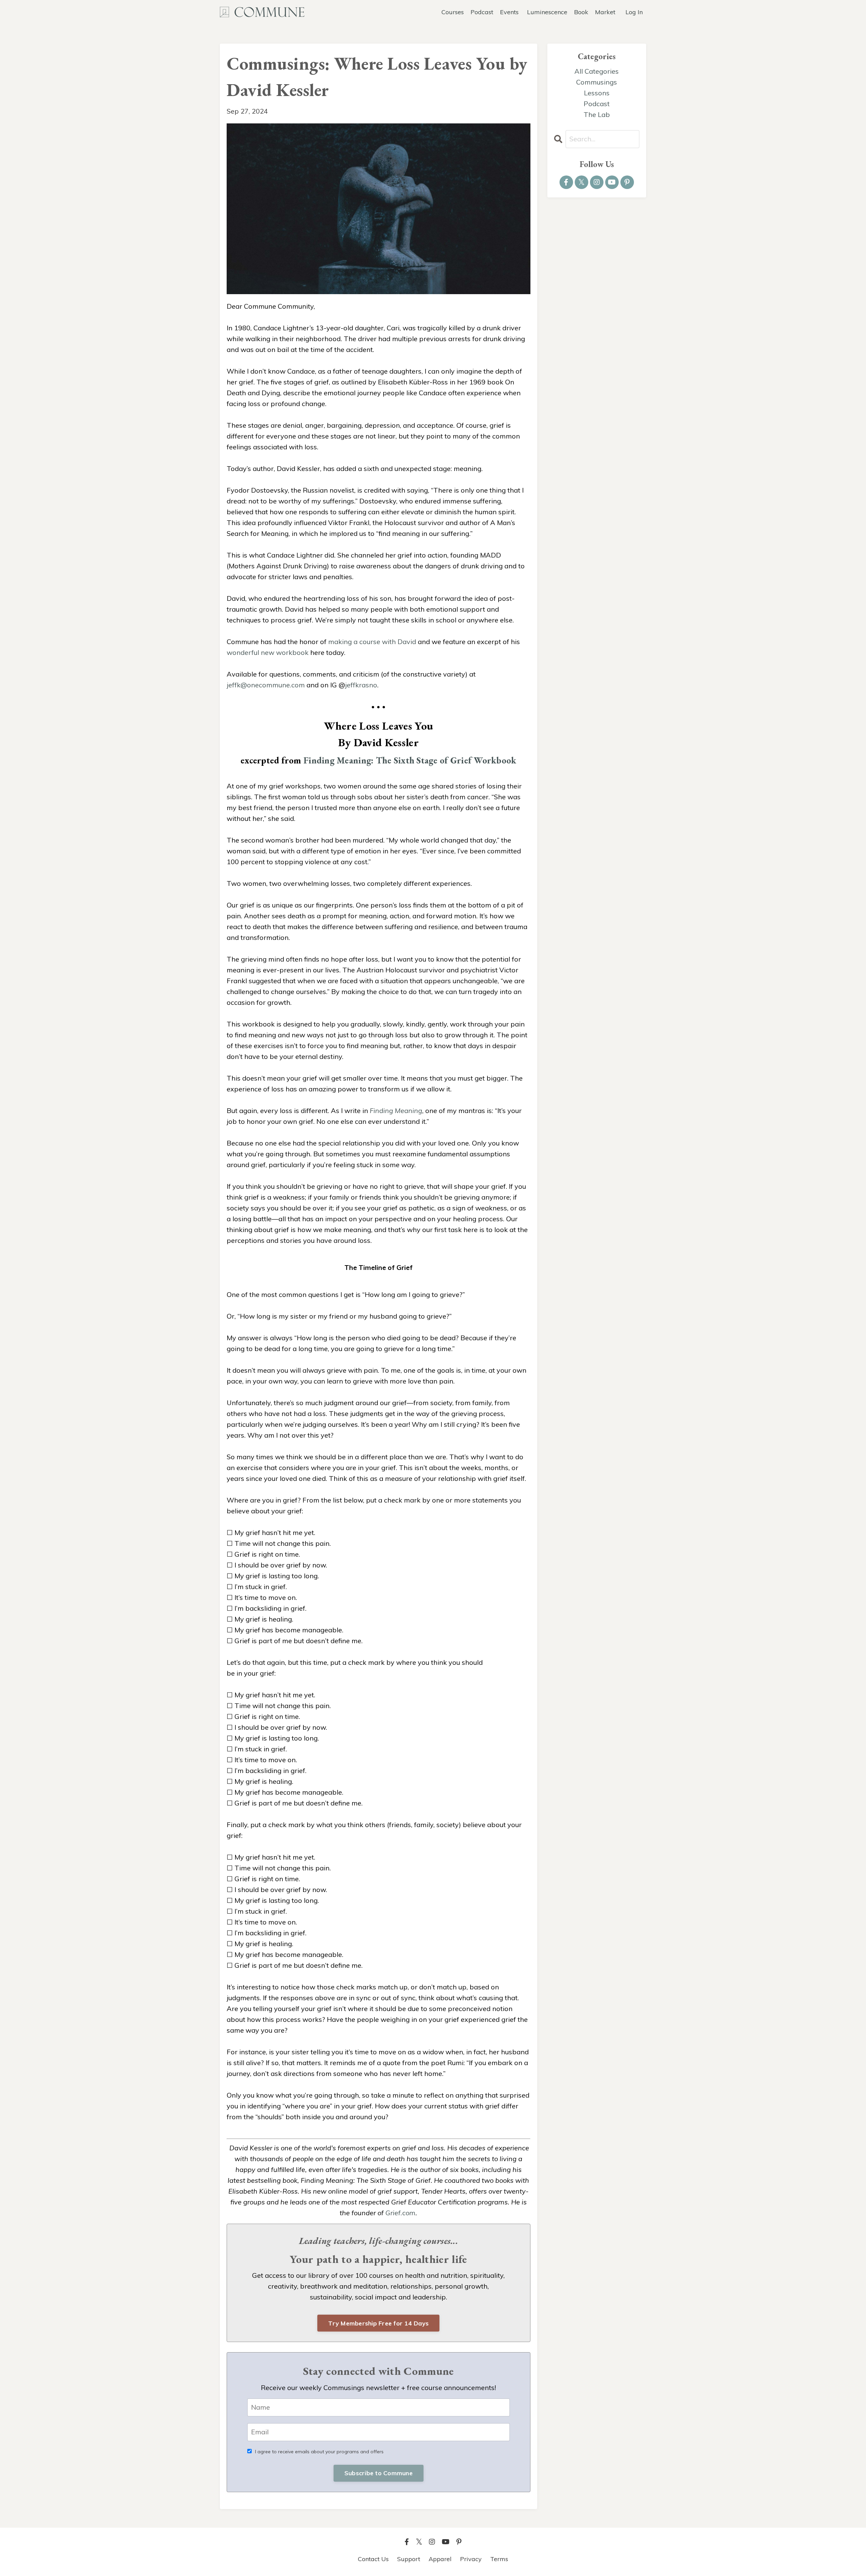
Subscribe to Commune (379, 2473)
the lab (597, 114)
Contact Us (373, 2559)
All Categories (597, 71)
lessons (597, 93)
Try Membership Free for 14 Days (378, 2323)
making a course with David (372, 642)
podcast (597, 104)
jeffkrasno (361, 685)
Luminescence (547, 12)
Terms (499, 2559)
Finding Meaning (396, 1110)
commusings (597, 82)
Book (581, 12)
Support (409, 2559)
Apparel (440, 2559)
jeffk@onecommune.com (266, 685)
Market (605, 12)
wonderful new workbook (268, 652)
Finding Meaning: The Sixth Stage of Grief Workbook (410, 760)
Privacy (471, 2559)
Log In (634, 12)
